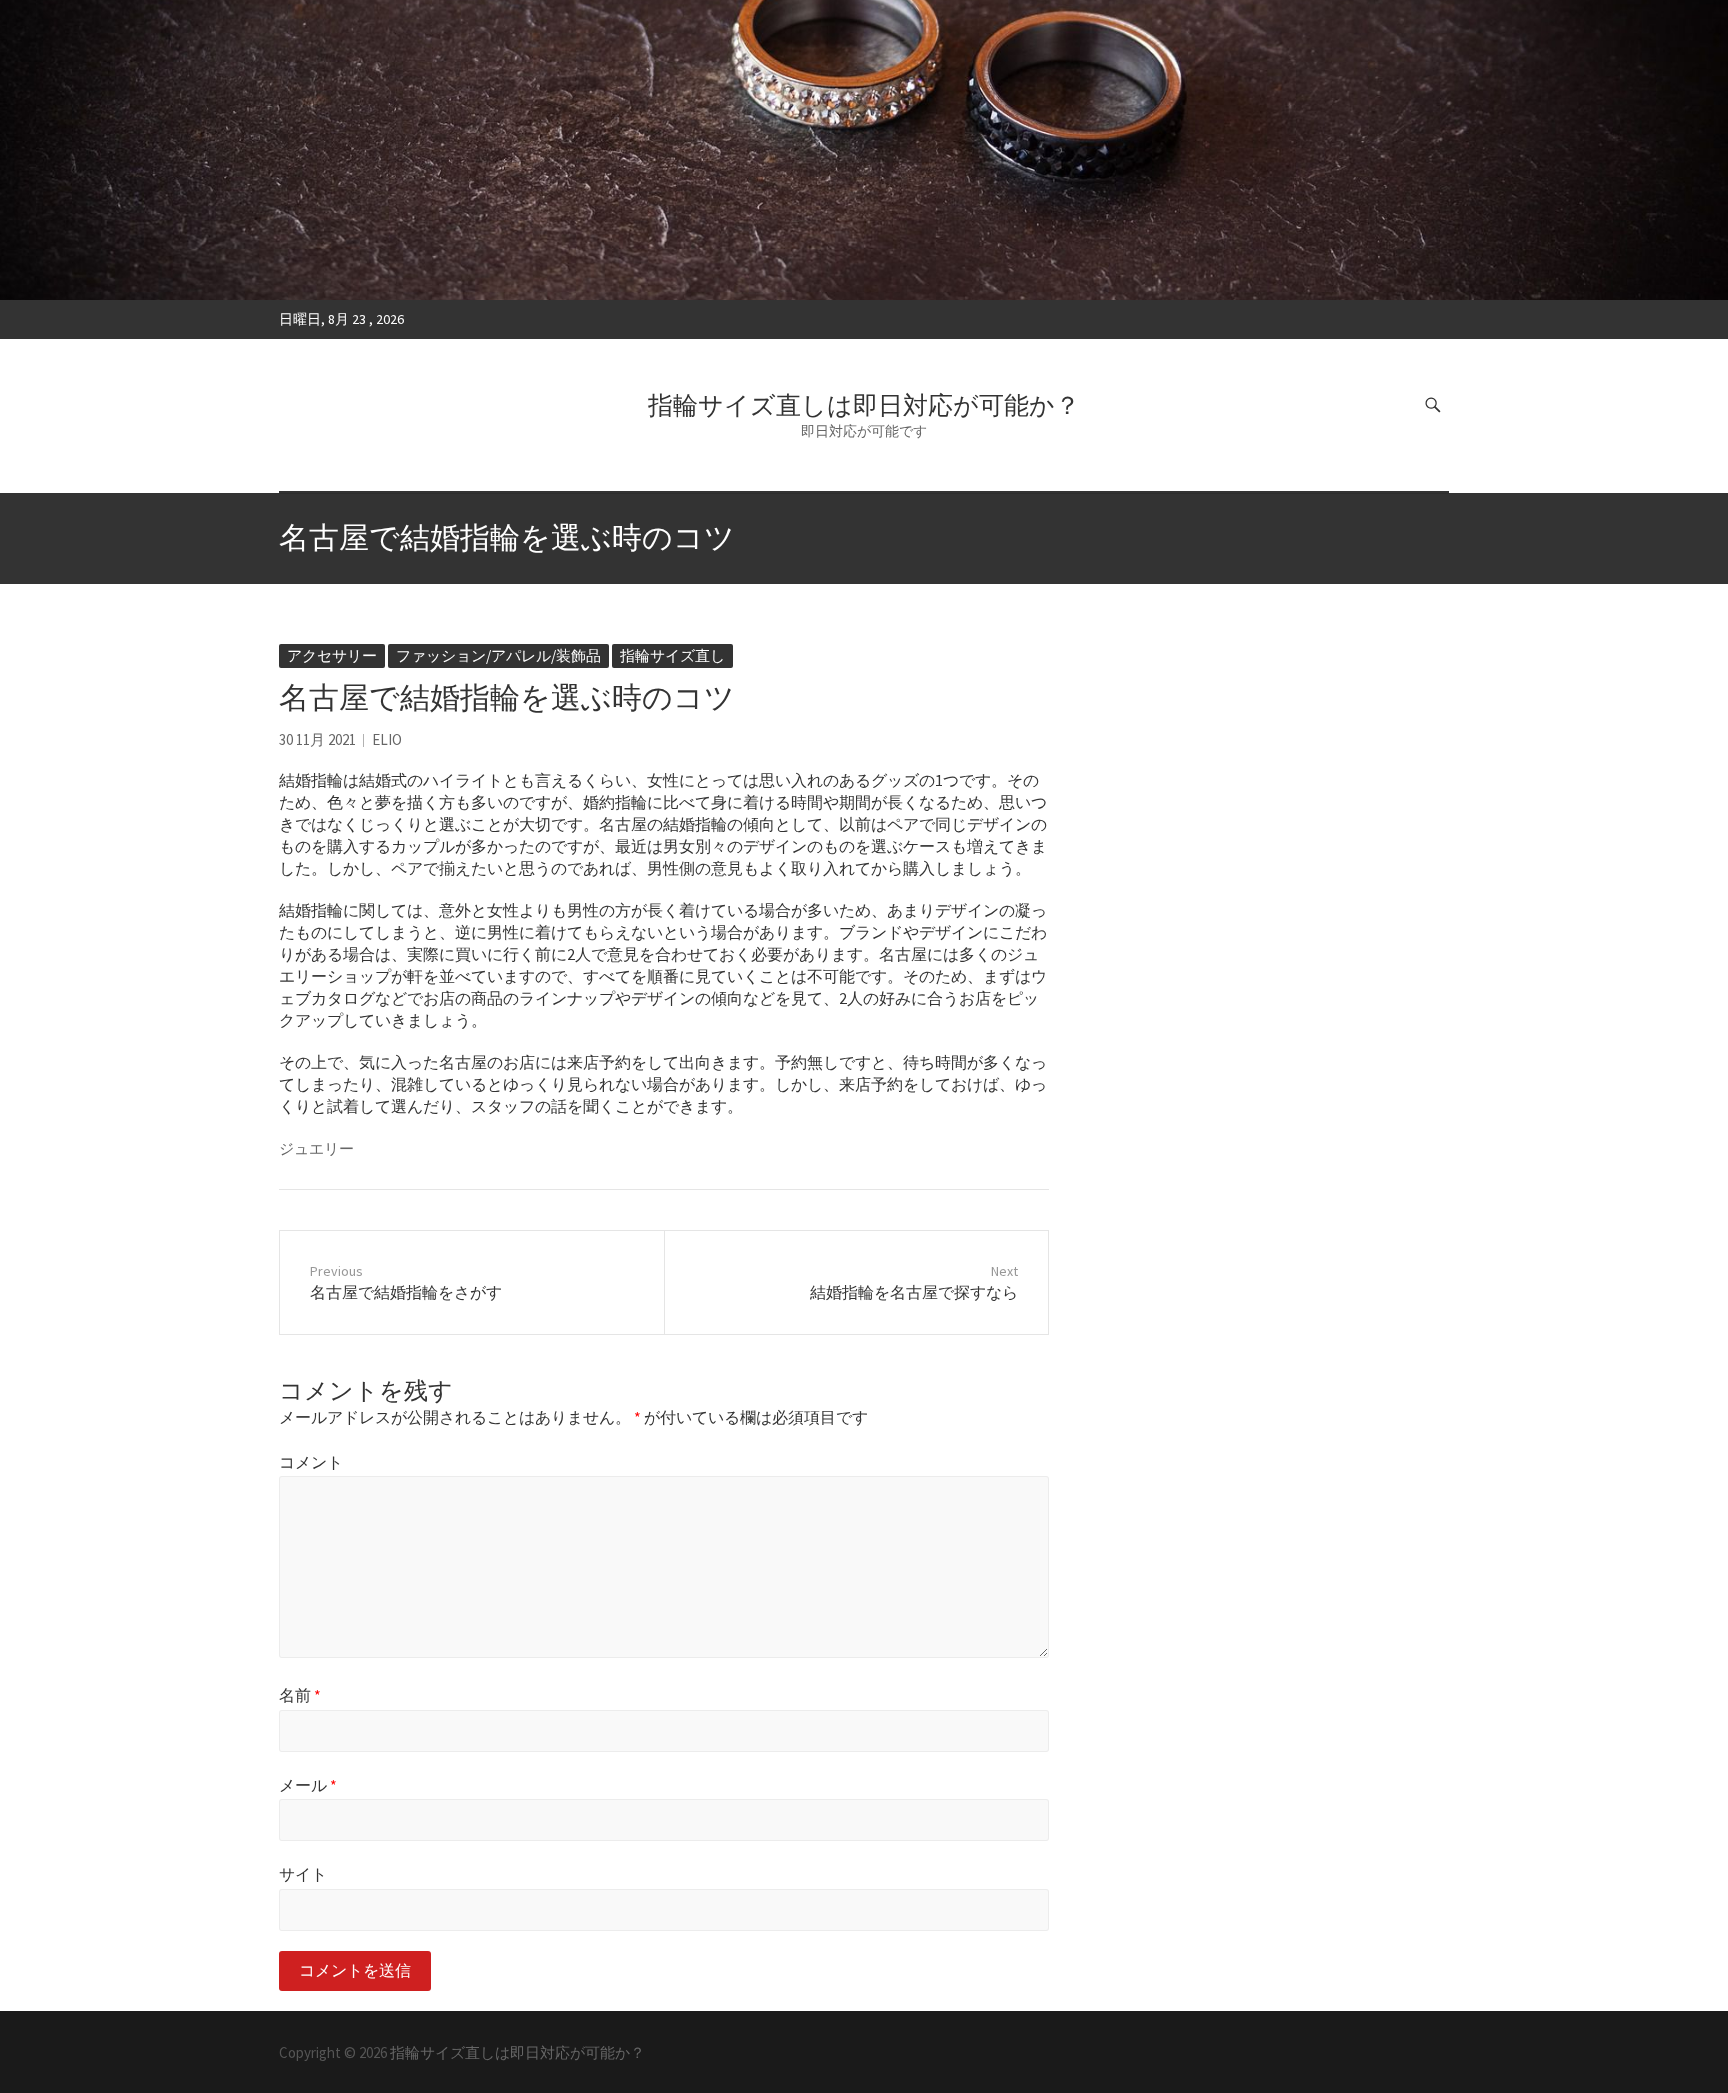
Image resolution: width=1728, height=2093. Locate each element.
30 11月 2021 (317, 739)
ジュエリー (316, 1148)
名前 (300, 1695)
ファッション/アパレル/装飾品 (498, 655)
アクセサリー (332, 655)
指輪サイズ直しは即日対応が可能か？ (864, 405)
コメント (311, 1462)
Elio (387, 739)
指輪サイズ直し (672, 655)
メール (308, 1785)
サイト (303, 1874)
